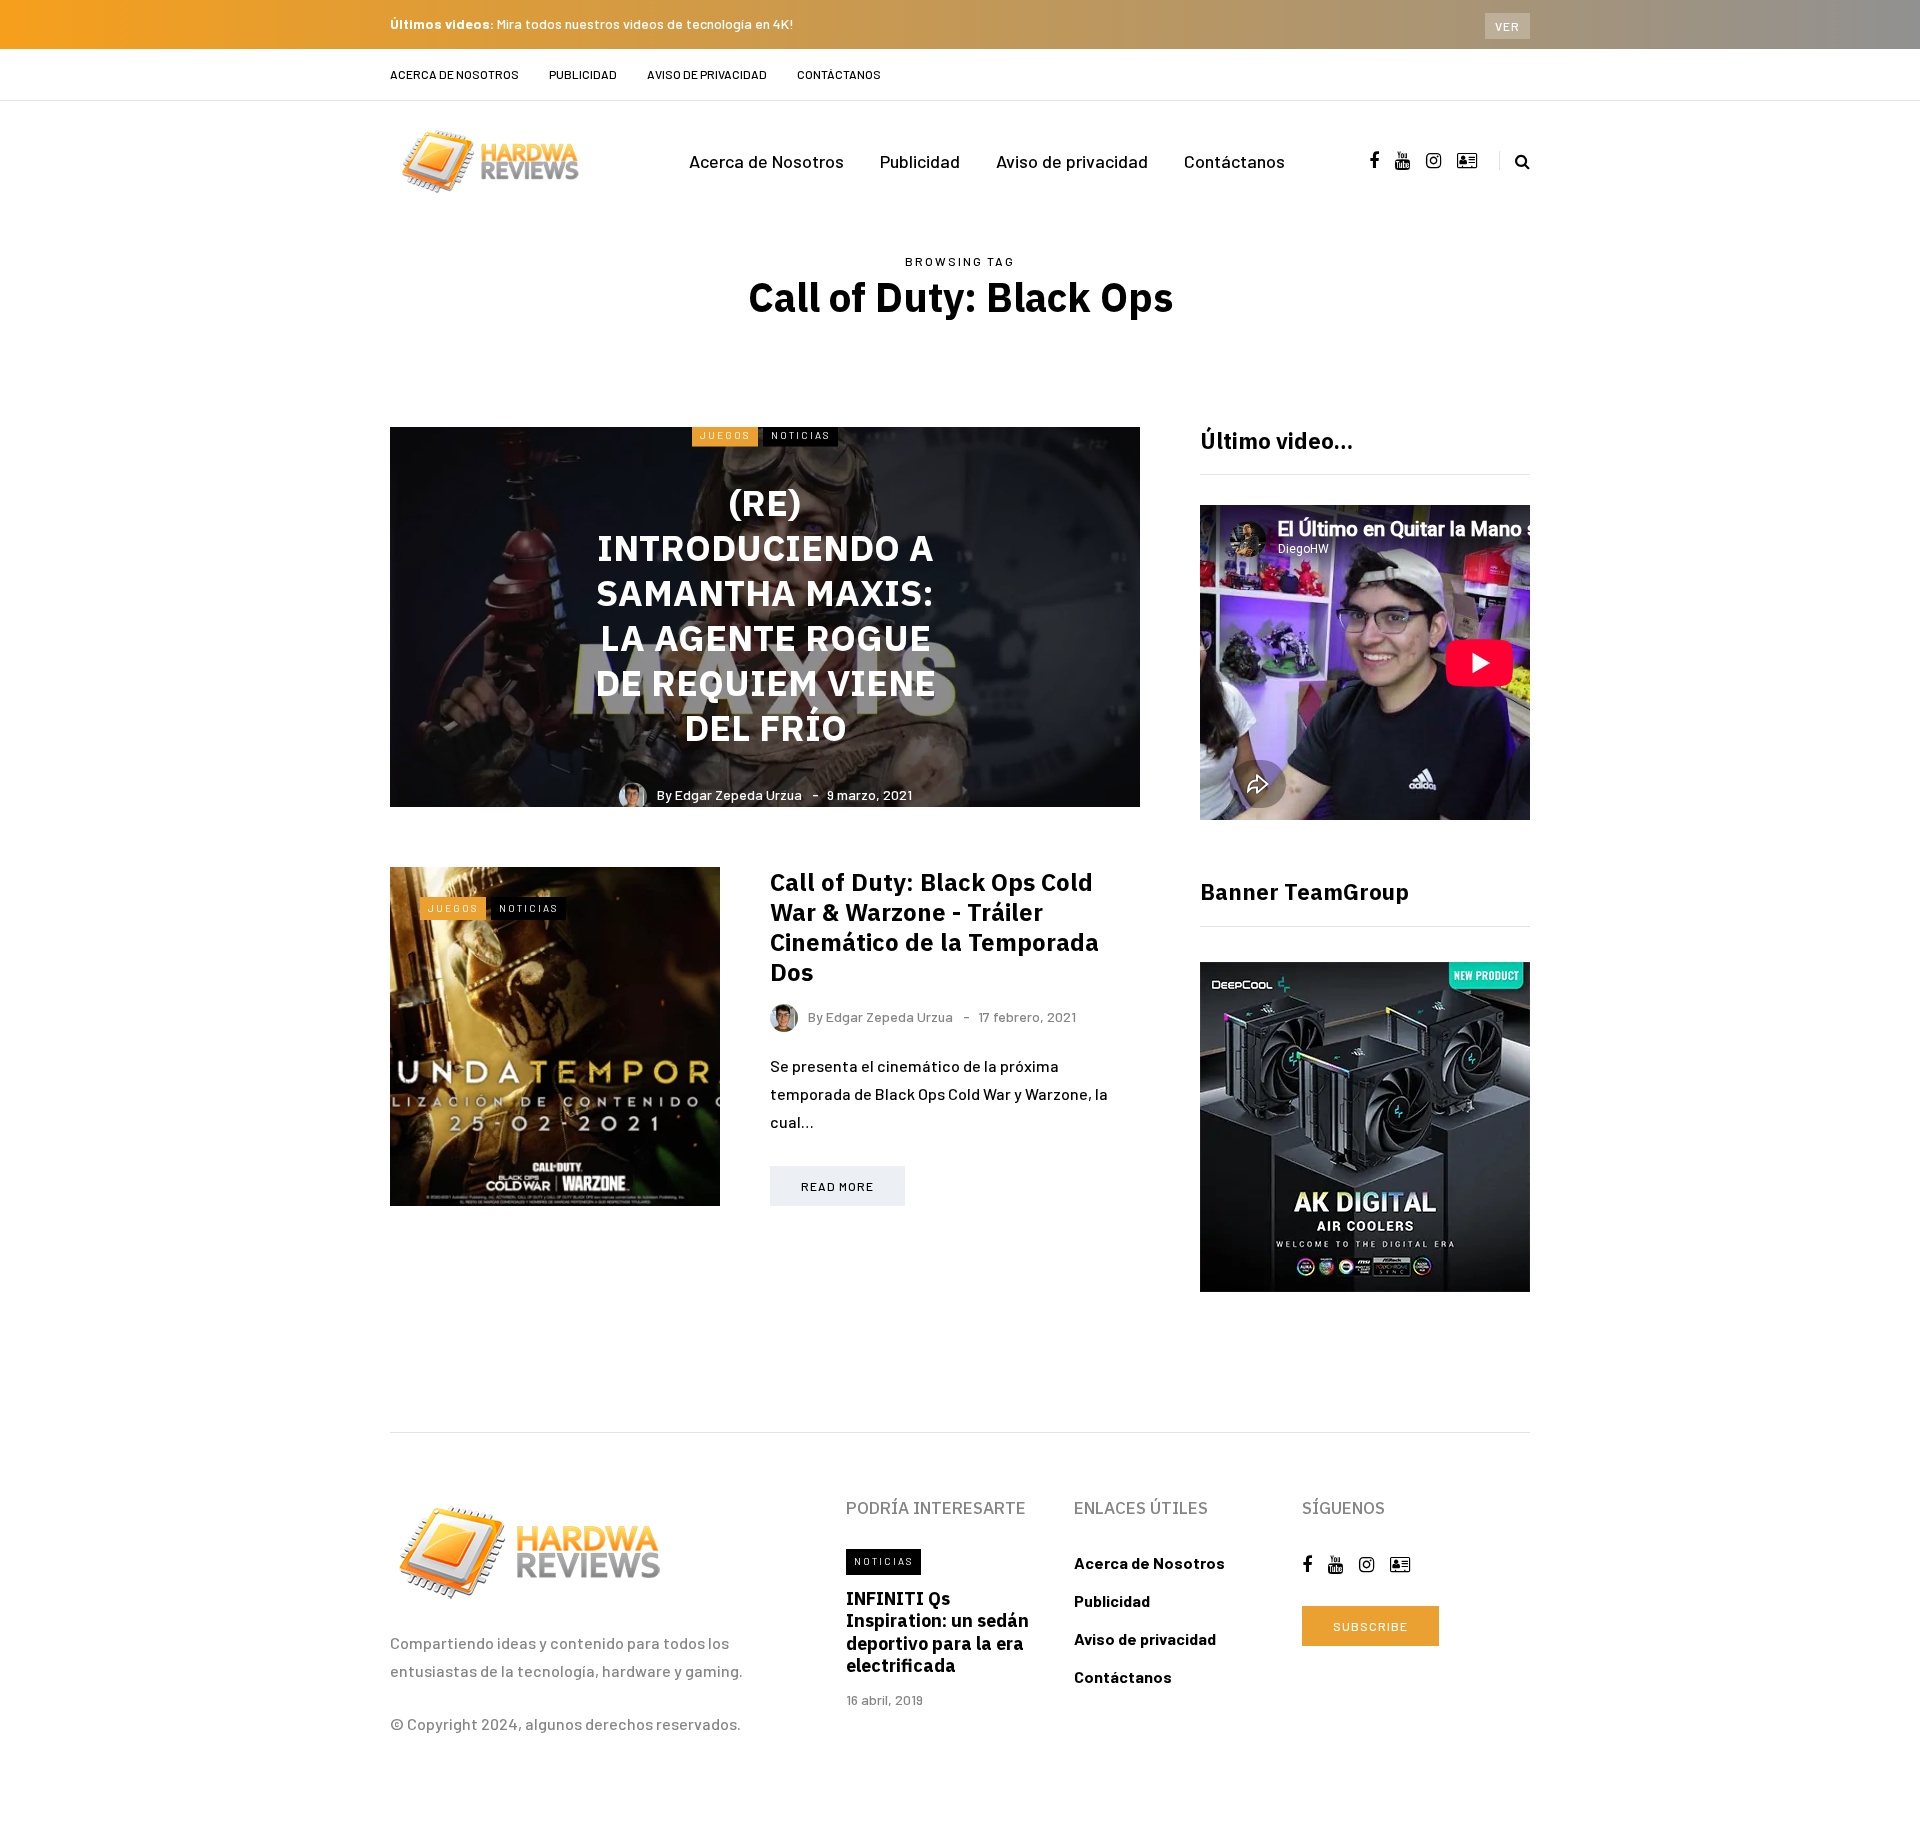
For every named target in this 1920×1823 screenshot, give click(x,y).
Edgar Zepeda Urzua (738, 794)
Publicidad (583, 74)
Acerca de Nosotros (454, 74)
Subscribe (1370, 1626)
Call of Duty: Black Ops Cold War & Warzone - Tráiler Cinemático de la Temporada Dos (934, 927)
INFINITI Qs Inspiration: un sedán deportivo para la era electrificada (937, 1632)
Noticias (800, 434)
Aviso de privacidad (707, 74)
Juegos (725, 434)
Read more (837, 1186)
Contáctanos (839, 74)
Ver (1507, 26)
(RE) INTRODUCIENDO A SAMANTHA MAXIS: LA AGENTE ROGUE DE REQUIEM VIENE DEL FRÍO (765, 615)
